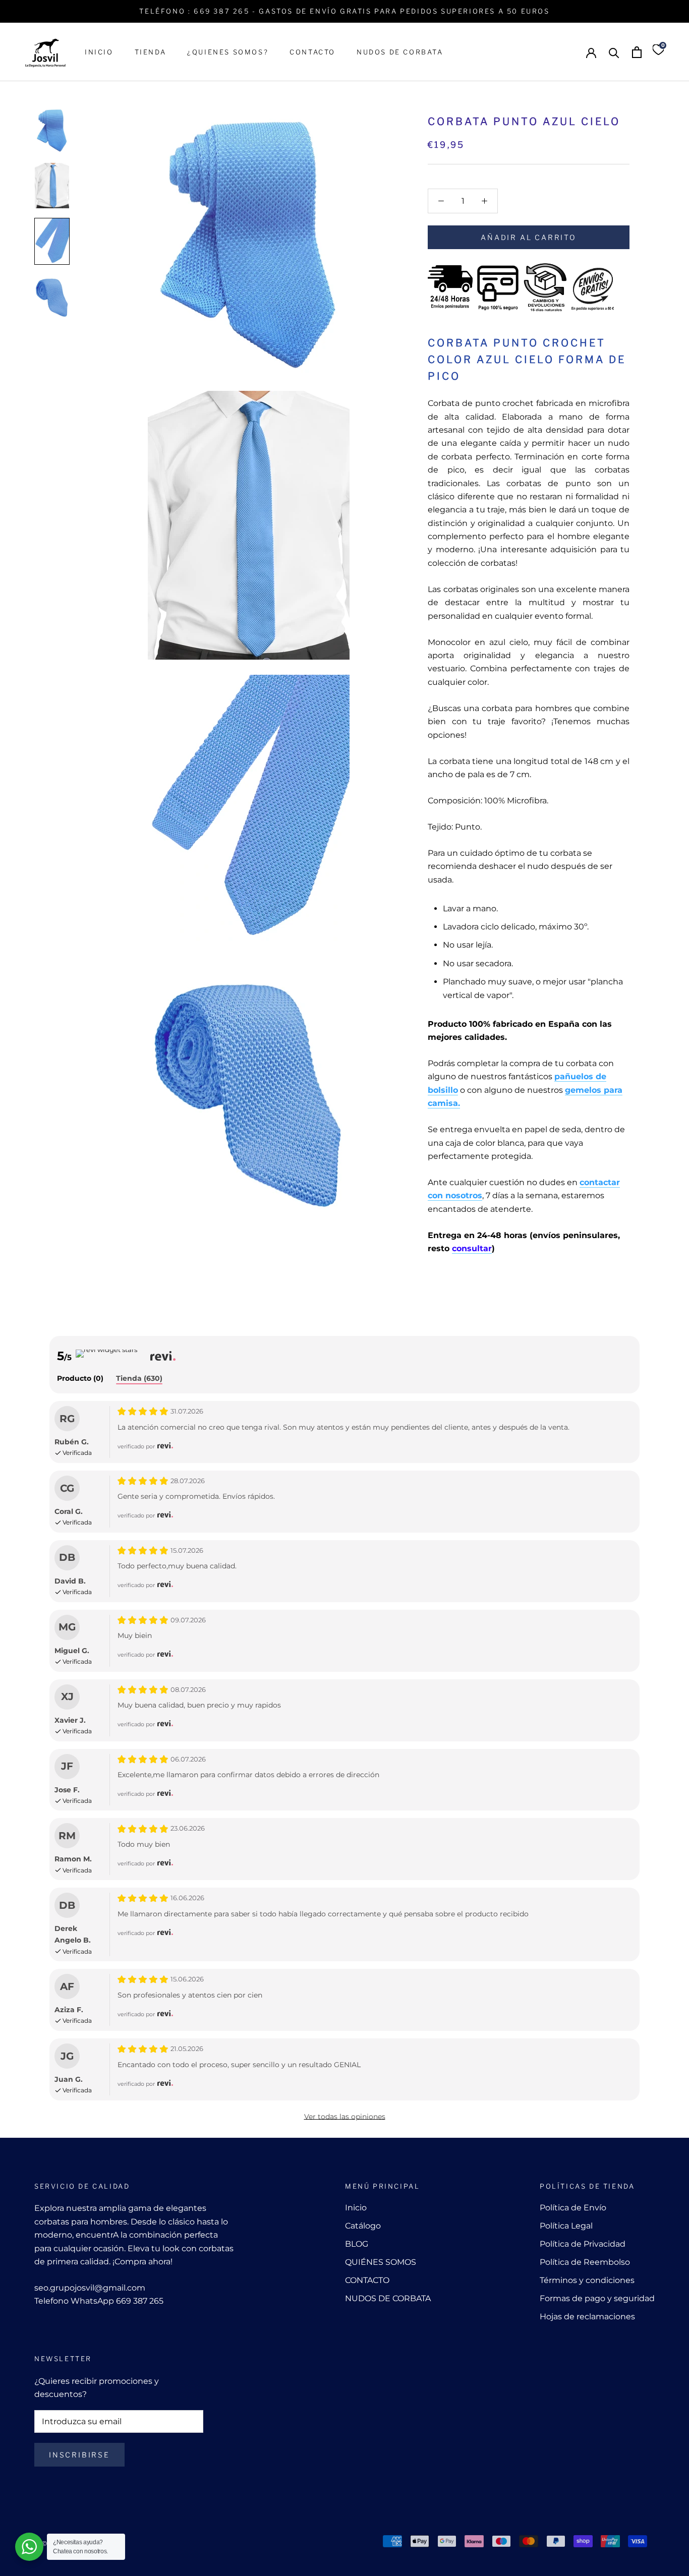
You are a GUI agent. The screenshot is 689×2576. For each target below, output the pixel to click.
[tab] (80, 1379)
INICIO (99, 52)
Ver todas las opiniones (345, 2117)
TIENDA (151, 52)
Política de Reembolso (585, 2262)
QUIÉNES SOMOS (381, 2262)
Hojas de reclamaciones (587, 2317)
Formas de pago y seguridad (597, 2298)
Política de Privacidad (583, 2244)
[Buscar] (614, 52)
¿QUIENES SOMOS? (228, 52)
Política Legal (566, 2226)
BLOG (357, 2244)
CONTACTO (312, 52)
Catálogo (363, 2226)
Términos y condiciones (587, 2280)
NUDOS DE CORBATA (400, 52)
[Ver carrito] (637, 52)
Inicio (356, 2208)
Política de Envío (573, 2208)
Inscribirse (79, 2455)
